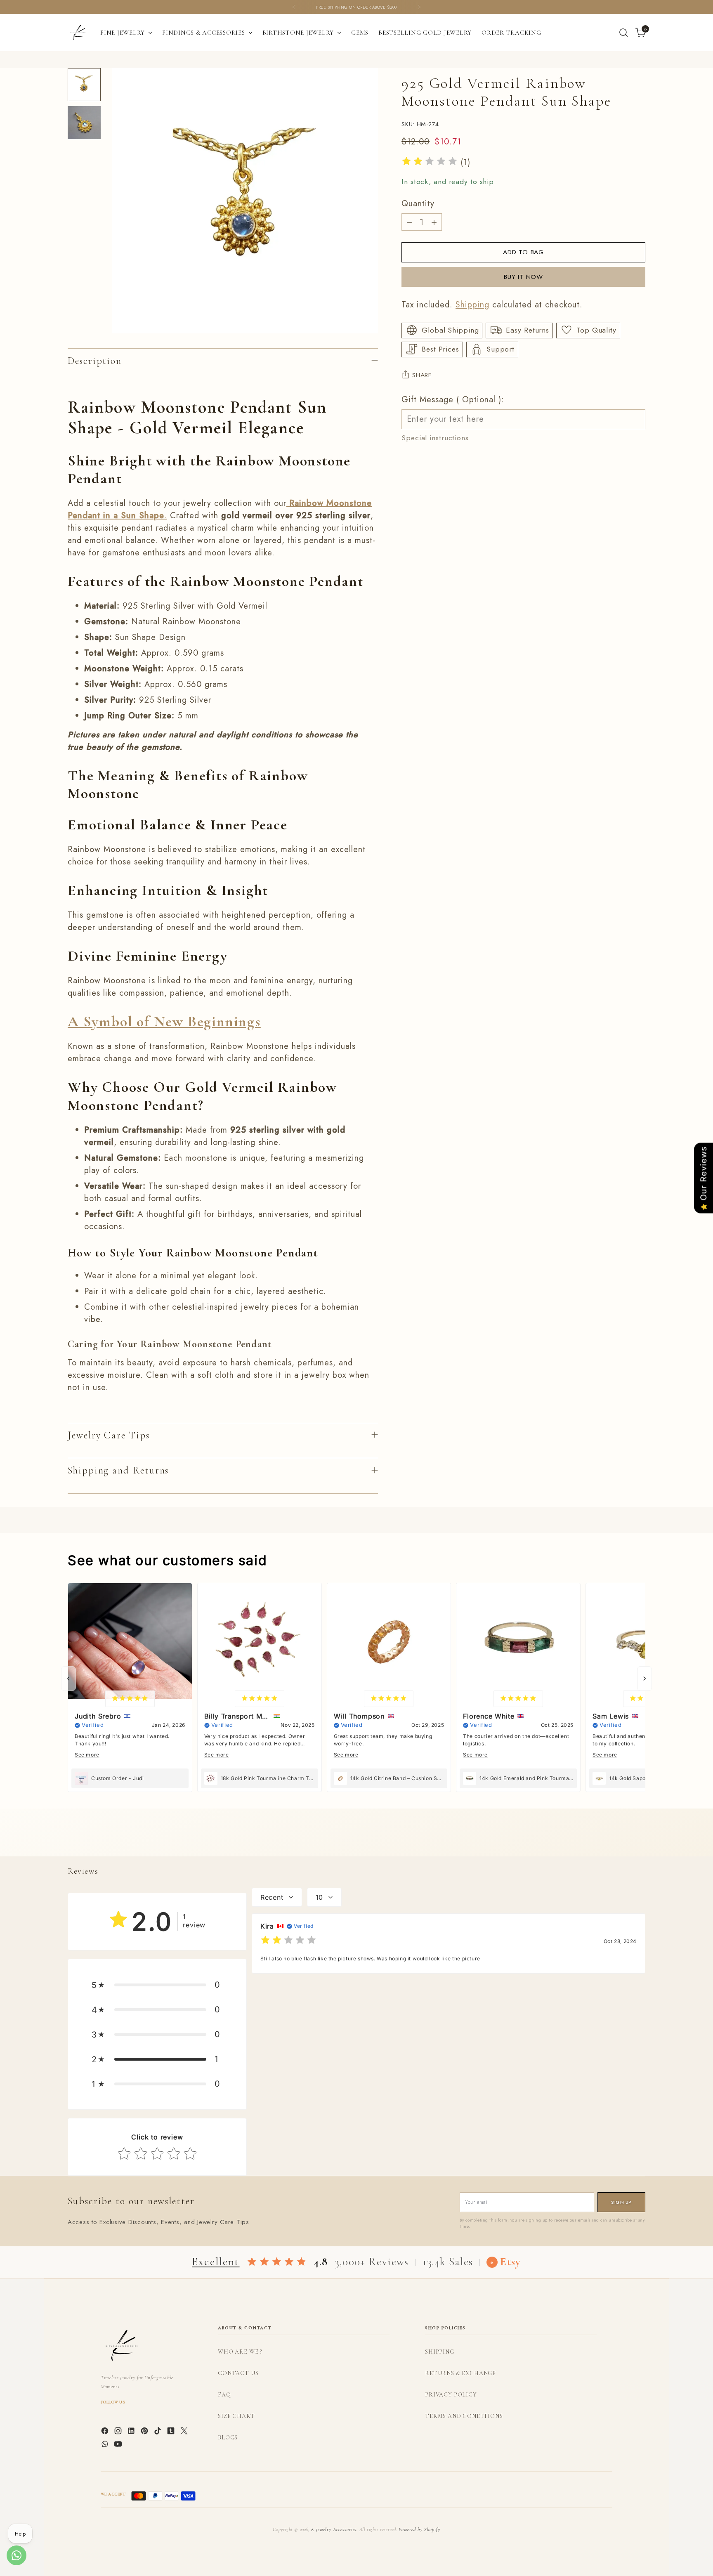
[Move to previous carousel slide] (619, 1841)
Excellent (216, 2262)
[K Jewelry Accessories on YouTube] (119, 2446)
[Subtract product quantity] (409, 222)
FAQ (224, 2395)
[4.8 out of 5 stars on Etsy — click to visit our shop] (277, 2262)
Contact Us (238, 2373)
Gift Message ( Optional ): (453, 399)
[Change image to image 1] (84, 85)
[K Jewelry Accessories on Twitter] (185, 2432)
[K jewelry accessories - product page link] (288, 503)
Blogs (228, 2438)
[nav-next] (645, 1679)
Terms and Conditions (464, 2416)
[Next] (419, 7)
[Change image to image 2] (84, 123)
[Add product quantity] (434, 222)
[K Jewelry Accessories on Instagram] (119, 2432)
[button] (157, 1985)
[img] (430, 162)
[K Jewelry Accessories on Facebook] (106, 2432)
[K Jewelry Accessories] (78, 33)
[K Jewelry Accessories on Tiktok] (158, 2432)
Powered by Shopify (419, 2529)
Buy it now (523, 277)
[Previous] (294, 7)
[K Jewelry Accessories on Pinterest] (145, 2432)
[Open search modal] (623, 33)
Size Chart (236, 2416)
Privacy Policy (451, 2395)
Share (422, 375)
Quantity (418, 204)
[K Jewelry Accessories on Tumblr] (172, 2432)
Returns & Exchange (460, 2373)
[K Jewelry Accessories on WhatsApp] (106, 2446)
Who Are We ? (240, 2352)
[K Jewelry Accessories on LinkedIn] (132, 2432)
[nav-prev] (68, 1679)
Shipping (472, 304)
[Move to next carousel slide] (638, 1841)
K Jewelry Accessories (334, 2529)
